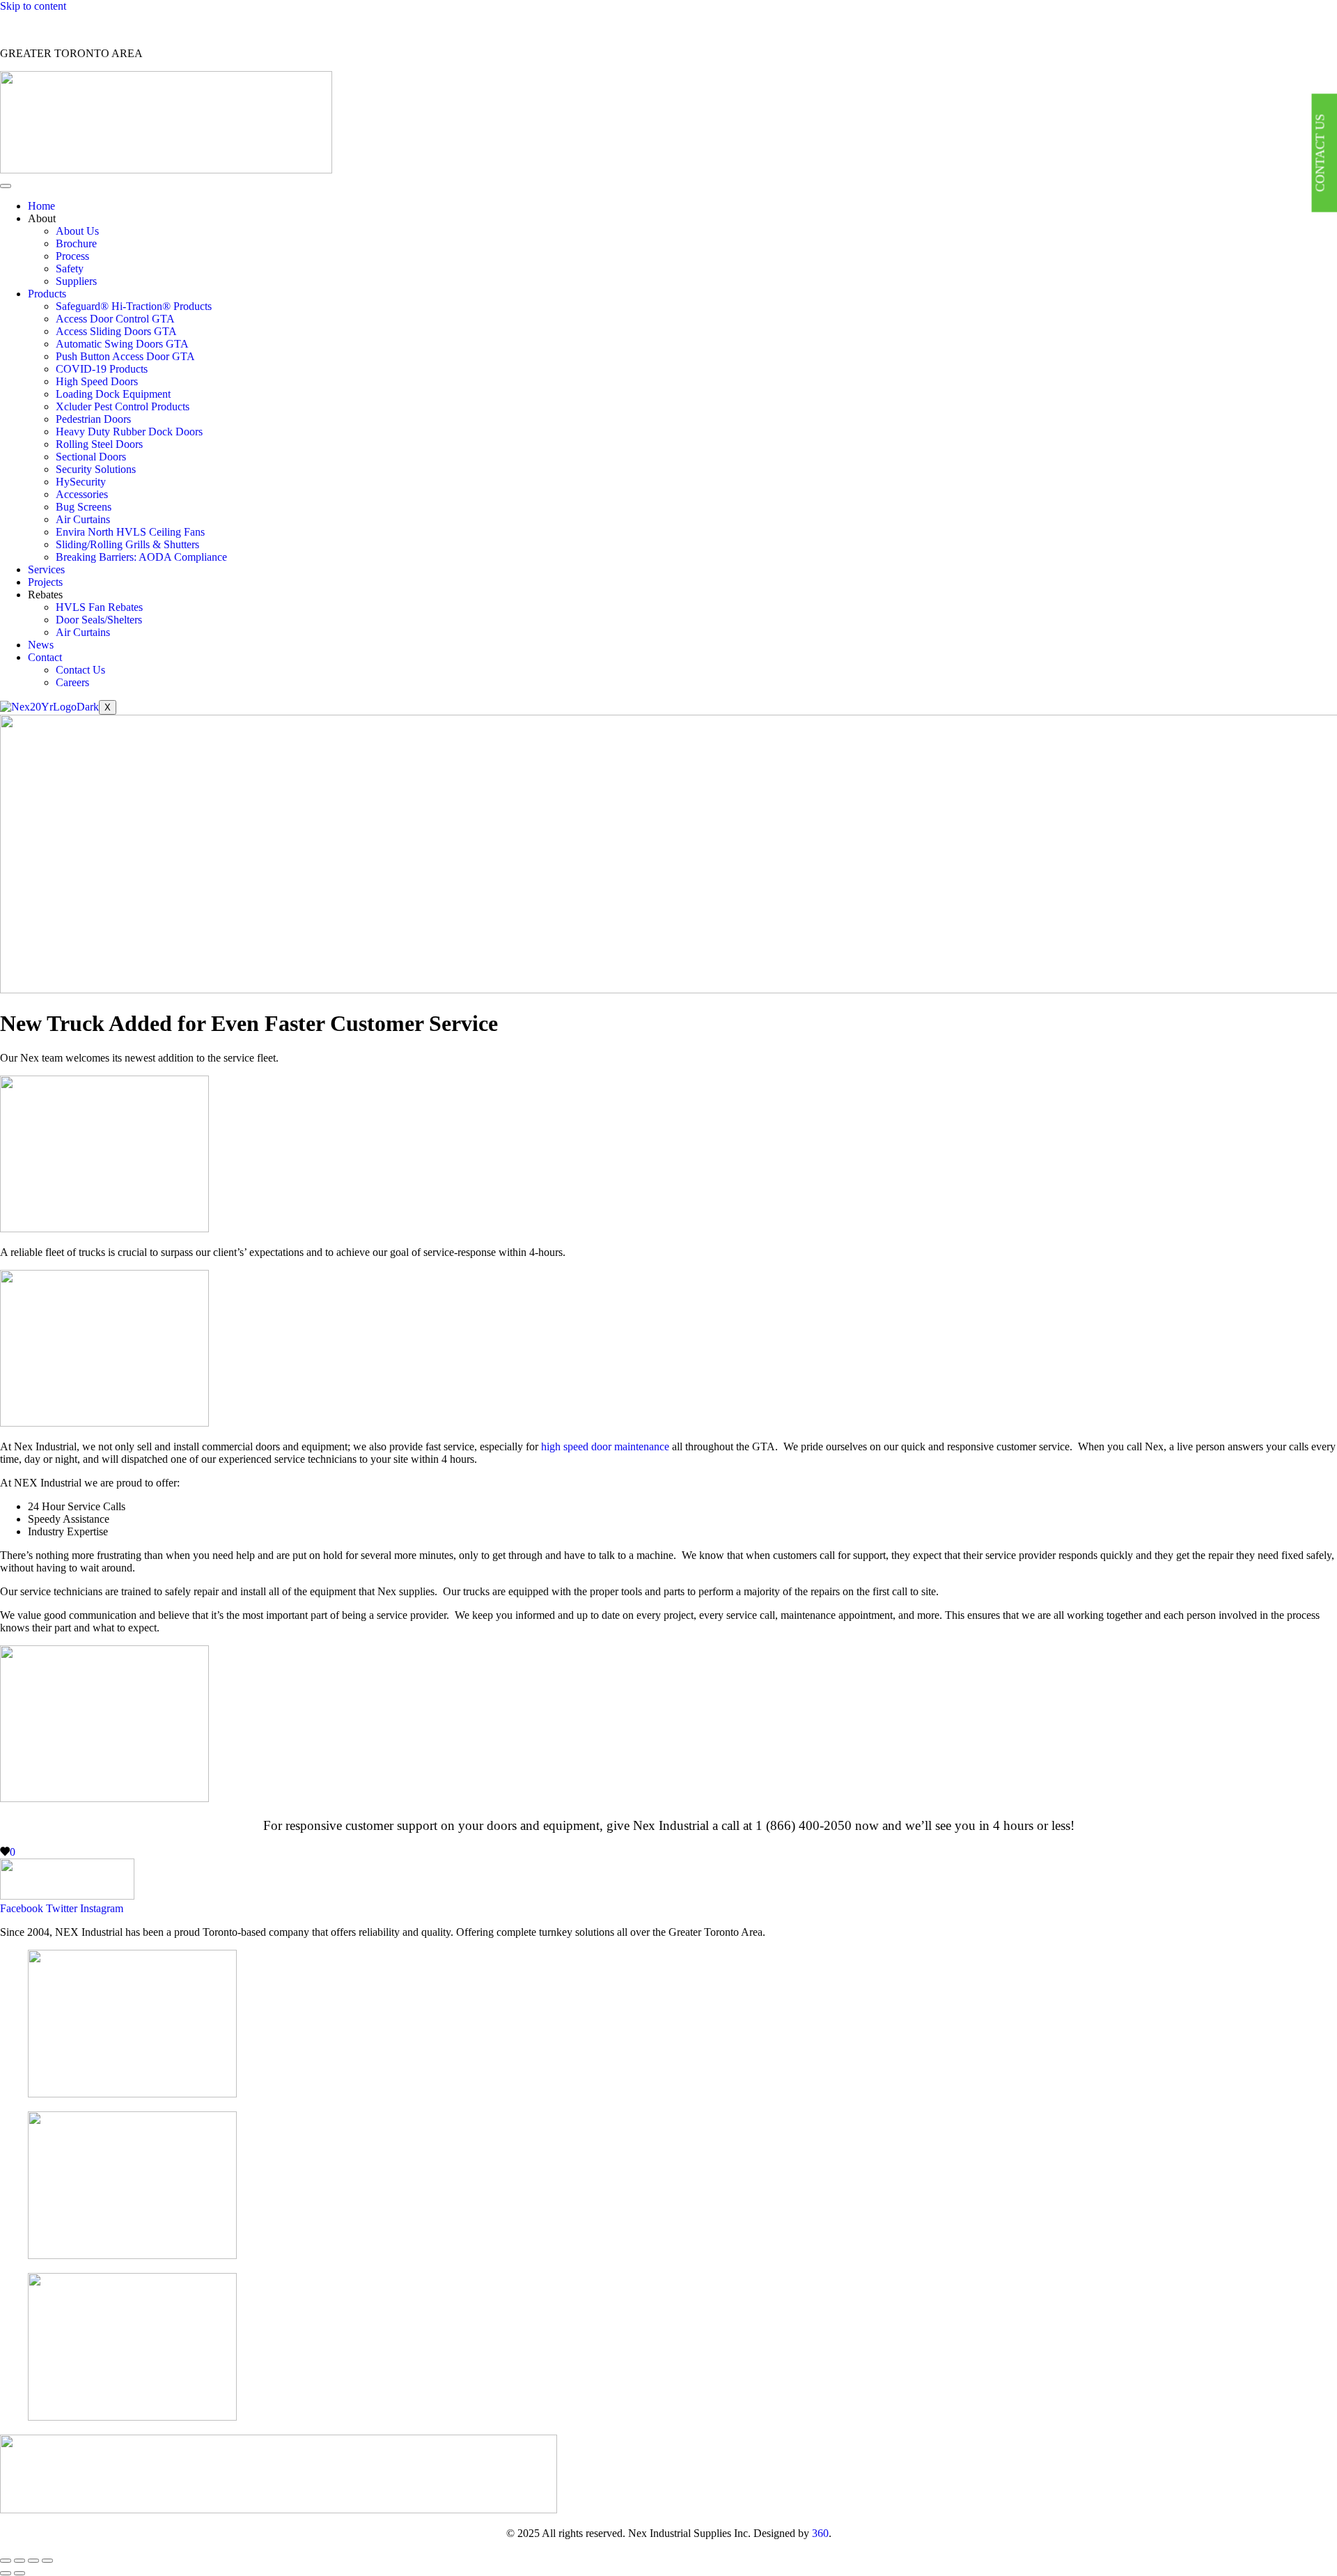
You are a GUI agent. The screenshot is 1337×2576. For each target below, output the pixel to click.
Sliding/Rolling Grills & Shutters (127, 544)
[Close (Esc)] (47, 2561)
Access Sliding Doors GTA (116, 331)
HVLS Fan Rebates (99, 607)
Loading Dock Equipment (113, 394)
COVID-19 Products (102, 369)
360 (820, 2533)
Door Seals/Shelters (99, 620)
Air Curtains (83, 519)
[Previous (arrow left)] (6, 2573)
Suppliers (76, 281)
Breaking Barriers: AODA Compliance (141, 557)
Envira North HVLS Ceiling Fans (130, 532)
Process (72, 256)
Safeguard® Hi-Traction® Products (134, 306)
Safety (70, 269)
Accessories (82, 494)
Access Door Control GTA (115, 319)
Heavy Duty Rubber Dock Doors (129, 432)
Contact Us (80, 670)
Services (46, 569)
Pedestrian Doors (93, 419)
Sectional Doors (91, 457)
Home (41, 206)
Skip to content (33, 6)
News (41, 645)
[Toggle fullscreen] (19, 2561)
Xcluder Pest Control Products (123, 406)
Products (47, 294)
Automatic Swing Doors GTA (122, 344)
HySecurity (81, 482)
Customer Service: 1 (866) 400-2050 (80, 30)
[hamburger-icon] (6, 186)
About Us (77, 231)
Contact (45, 657)
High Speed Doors (97, 381)
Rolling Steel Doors (99, 444)
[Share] (33, 2561)
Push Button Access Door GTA (125, 356)
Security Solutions (96, 469)
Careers (72, 682)
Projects (45, 582)
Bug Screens (84, 507)
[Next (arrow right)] (19, 2573)
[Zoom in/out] (6, 2561)
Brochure (76, 243)
